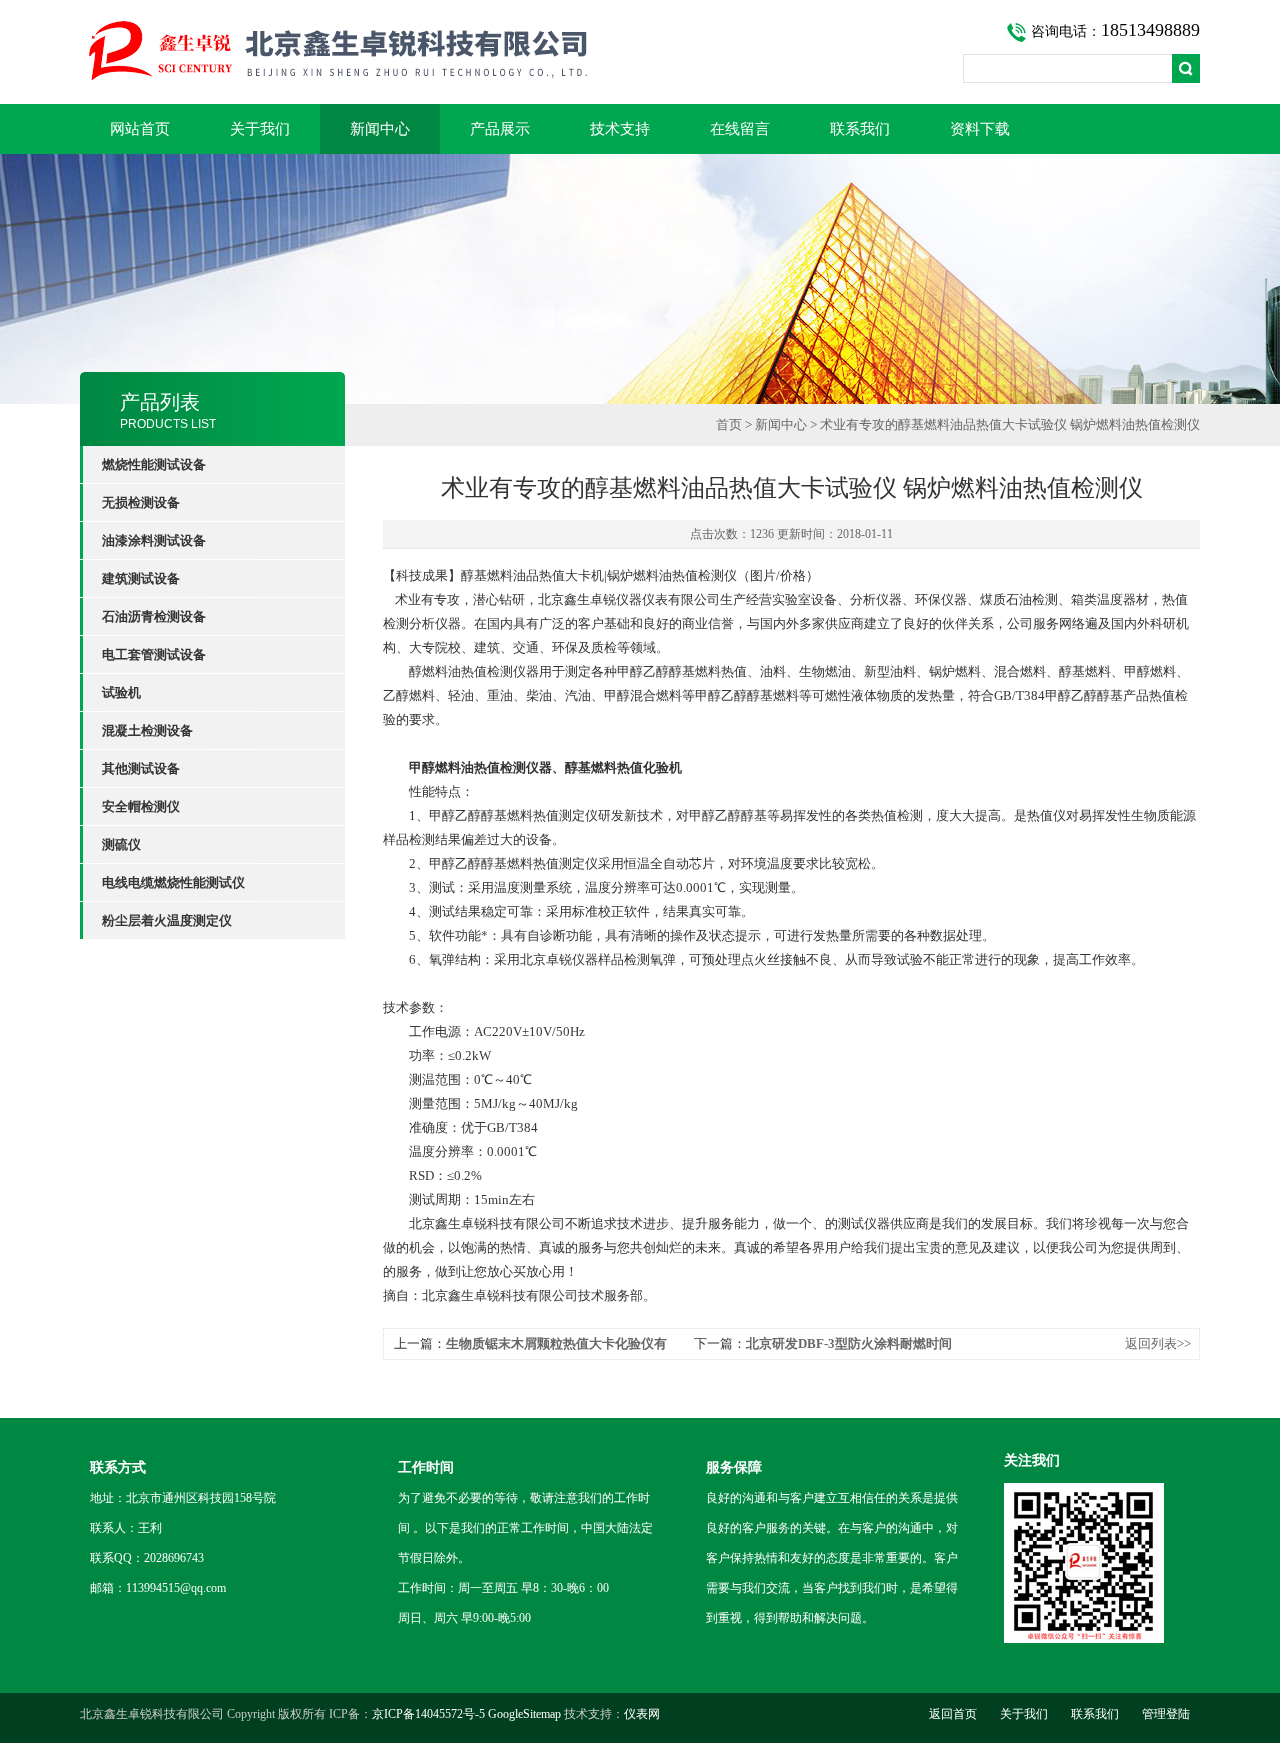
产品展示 (500, 129)
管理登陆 (1166, 1714)
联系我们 (860, 129)
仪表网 (642, 1714)
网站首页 (140, 129)
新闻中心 (380, 129)
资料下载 (980, 129)
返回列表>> (1158, 1343)
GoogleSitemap (524, 1714)
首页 (729, 424)
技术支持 (620, 129)
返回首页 (953, 1714)
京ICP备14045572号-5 (428, 1714)
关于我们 (260, 129)
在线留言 (740, 129)
